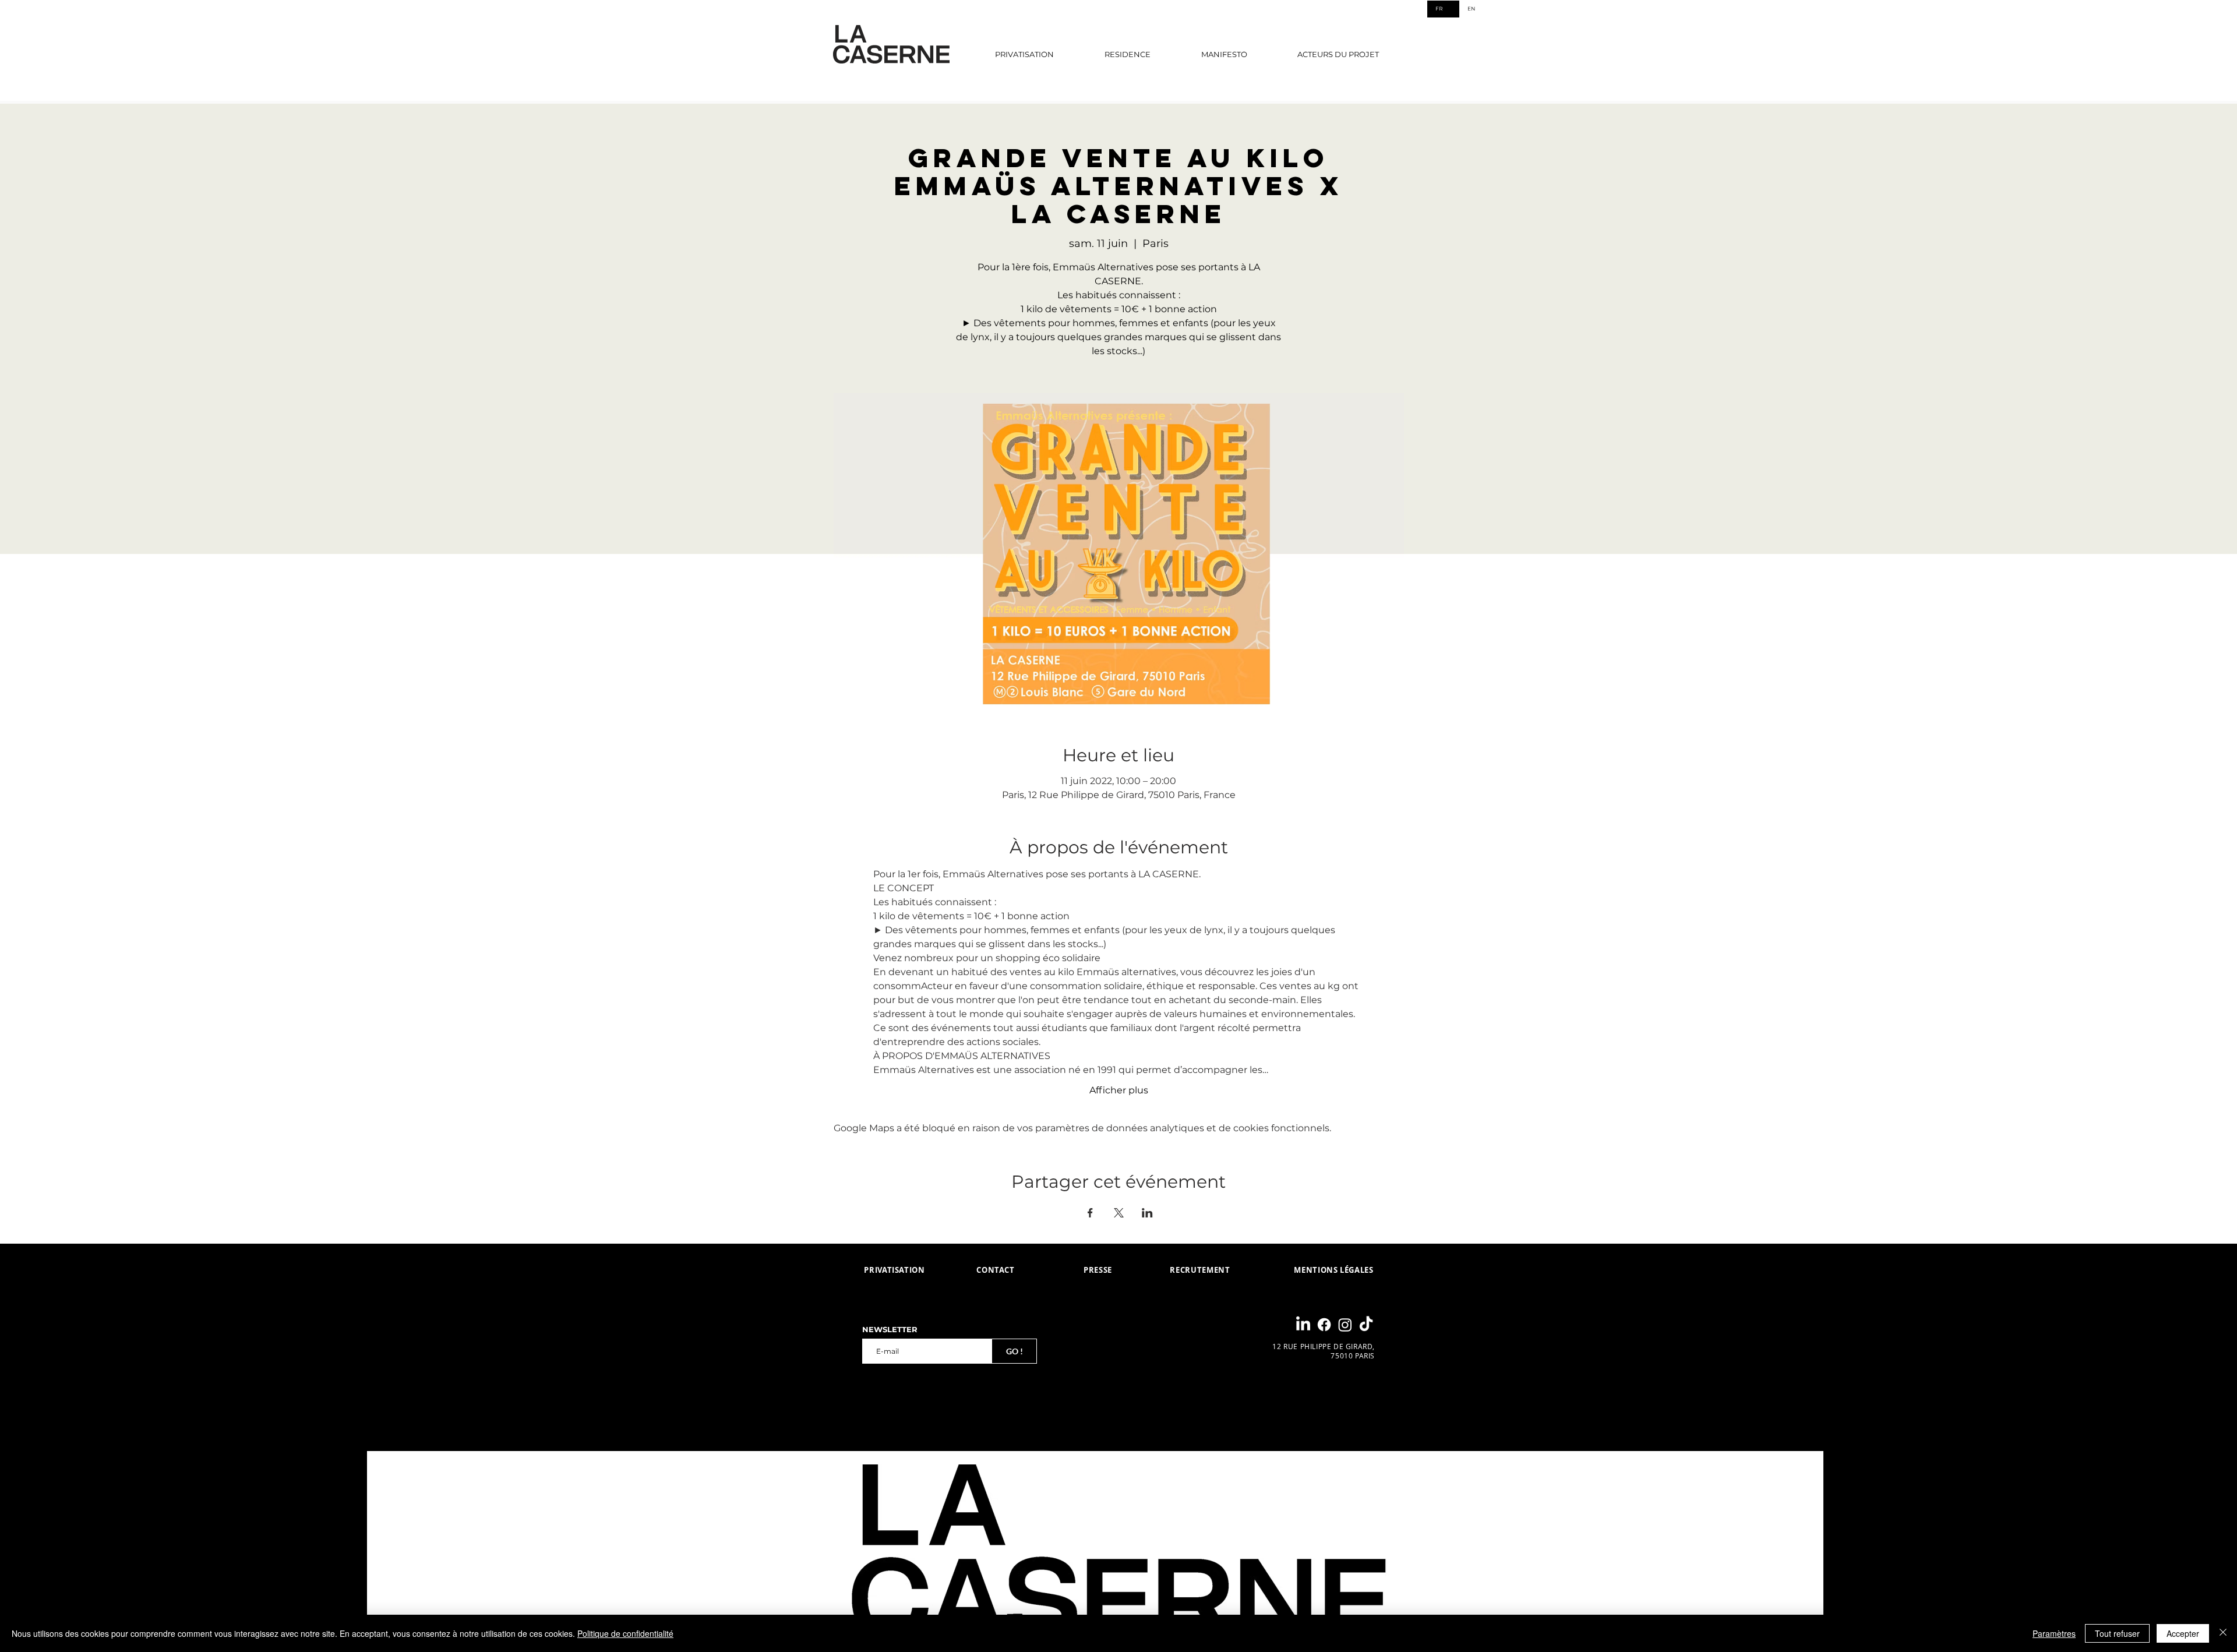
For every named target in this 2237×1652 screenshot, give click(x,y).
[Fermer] (2223, 1633)
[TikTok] (1366, 1325)
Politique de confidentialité (625, 1633)
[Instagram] (1345, 1325)
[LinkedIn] (1303, 1325)
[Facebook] (1324, 1325)
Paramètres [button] (2054, 1633)
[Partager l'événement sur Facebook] (1090, 1213)
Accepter (2183, 1633)
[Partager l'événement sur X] (1119, 1213)
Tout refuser (2117, 1633)
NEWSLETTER (890, 1330)
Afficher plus (1119, 1090)
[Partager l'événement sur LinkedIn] (1147, 1213)
